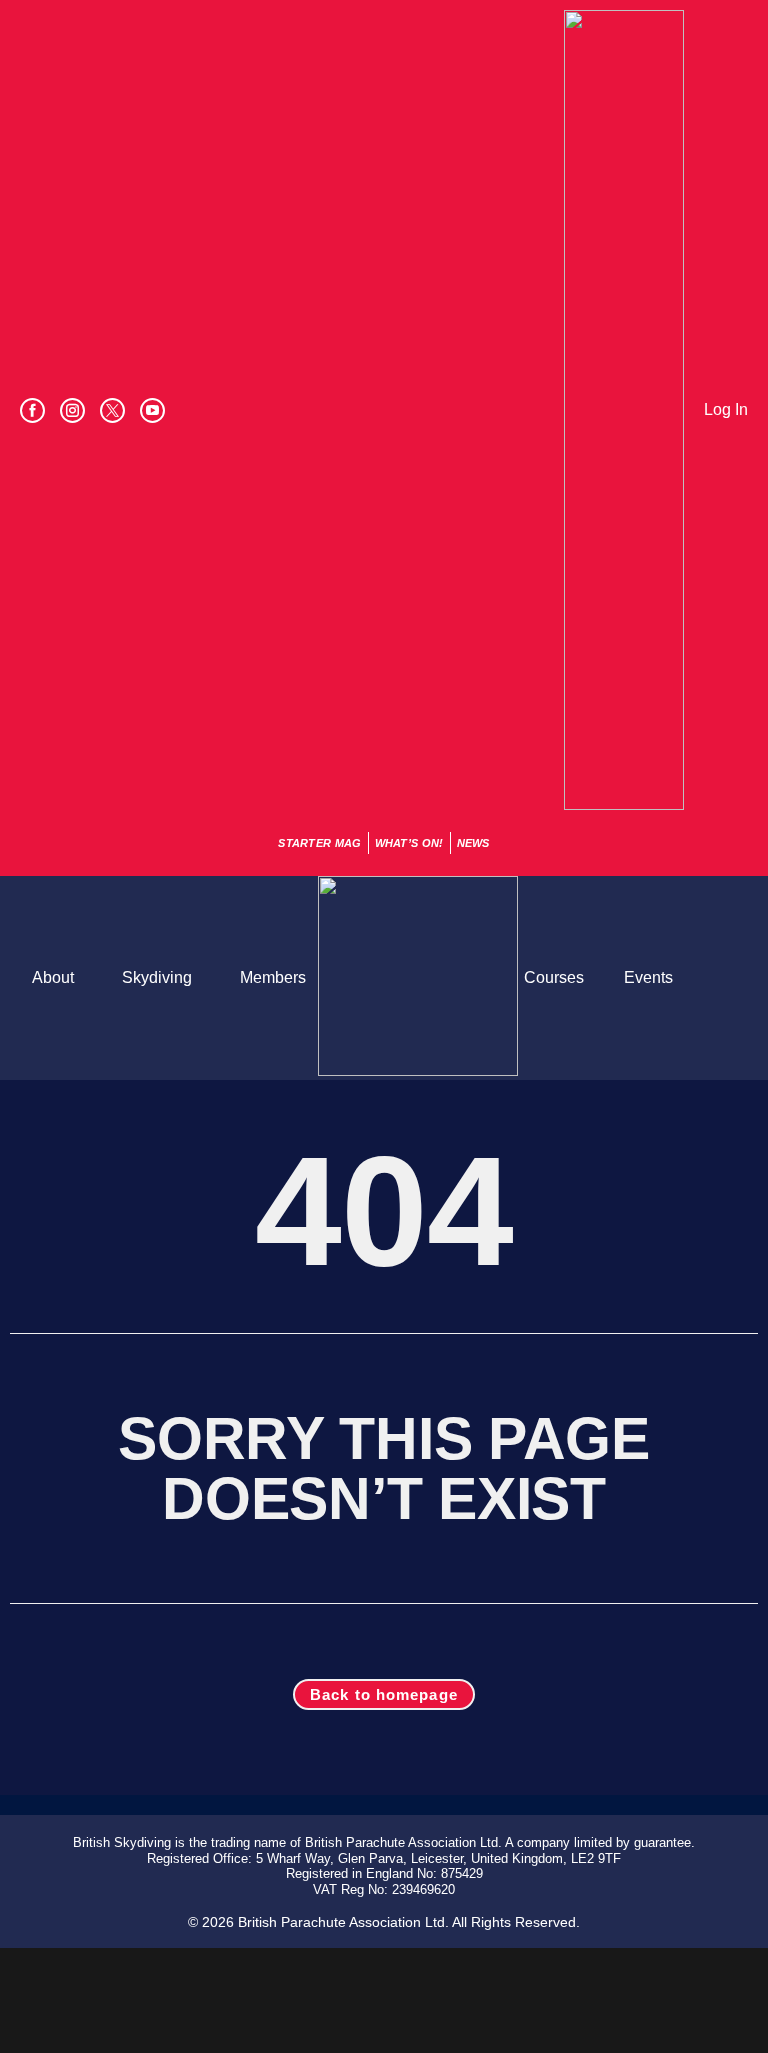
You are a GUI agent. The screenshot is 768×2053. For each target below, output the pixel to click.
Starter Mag (319, 843)
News (473, 843)
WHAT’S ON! (409, 843)
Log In (726, 409)
